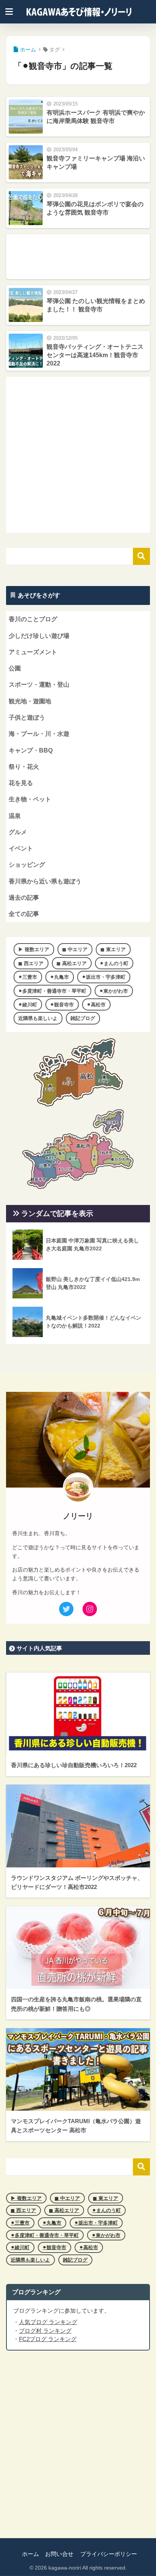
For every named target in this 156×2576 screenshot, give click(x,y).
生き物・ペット (30, 799)
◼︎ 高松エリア (72, 963)
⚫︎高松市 (96, 1005)
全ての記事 (24, 914)
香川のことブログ (33, 619)
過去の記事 (24, 898)
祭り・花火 (24, 767)
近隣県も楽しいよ (38, 1018)
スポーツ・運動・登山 (39, 685)
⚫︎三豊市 (28, 977)
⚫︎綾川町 (28, 1005)
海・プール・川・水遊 (39, 734)
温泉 (15, 816)
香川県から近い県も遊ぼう (45, 881)
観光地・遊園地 (30, 701)
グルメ (18, 832)
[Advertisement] (78, 257)
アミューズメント (33, 652)
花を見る (21, 783)
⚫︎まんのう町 (114, 963)
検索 (141, 556)
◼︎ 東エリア (113, 949)
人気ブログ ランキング (48, 2322)
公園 (15, 668)
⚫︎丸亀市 (59, 977)
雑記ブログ (83, 1018)
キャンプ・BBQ (31, 750)
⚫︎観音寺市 (62, 1005)
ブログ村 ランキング (45, 2331)
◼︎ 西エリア (31, 963)
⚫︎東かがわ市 (114, 991)
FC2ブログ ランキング (48, 2339)
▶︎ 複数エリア (34, 949)
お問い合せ (59, 2554)
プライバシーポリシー (109, 2554)
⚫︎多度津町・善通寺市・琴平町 (52, 991)
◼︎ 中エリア (75, 949)
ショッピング (27, 865)
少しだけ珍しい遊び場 (39, 636)
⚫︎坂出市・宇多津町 (104, 977)
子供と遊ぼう (27, 717)
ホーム (30, 2554)
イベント (21, 848)
